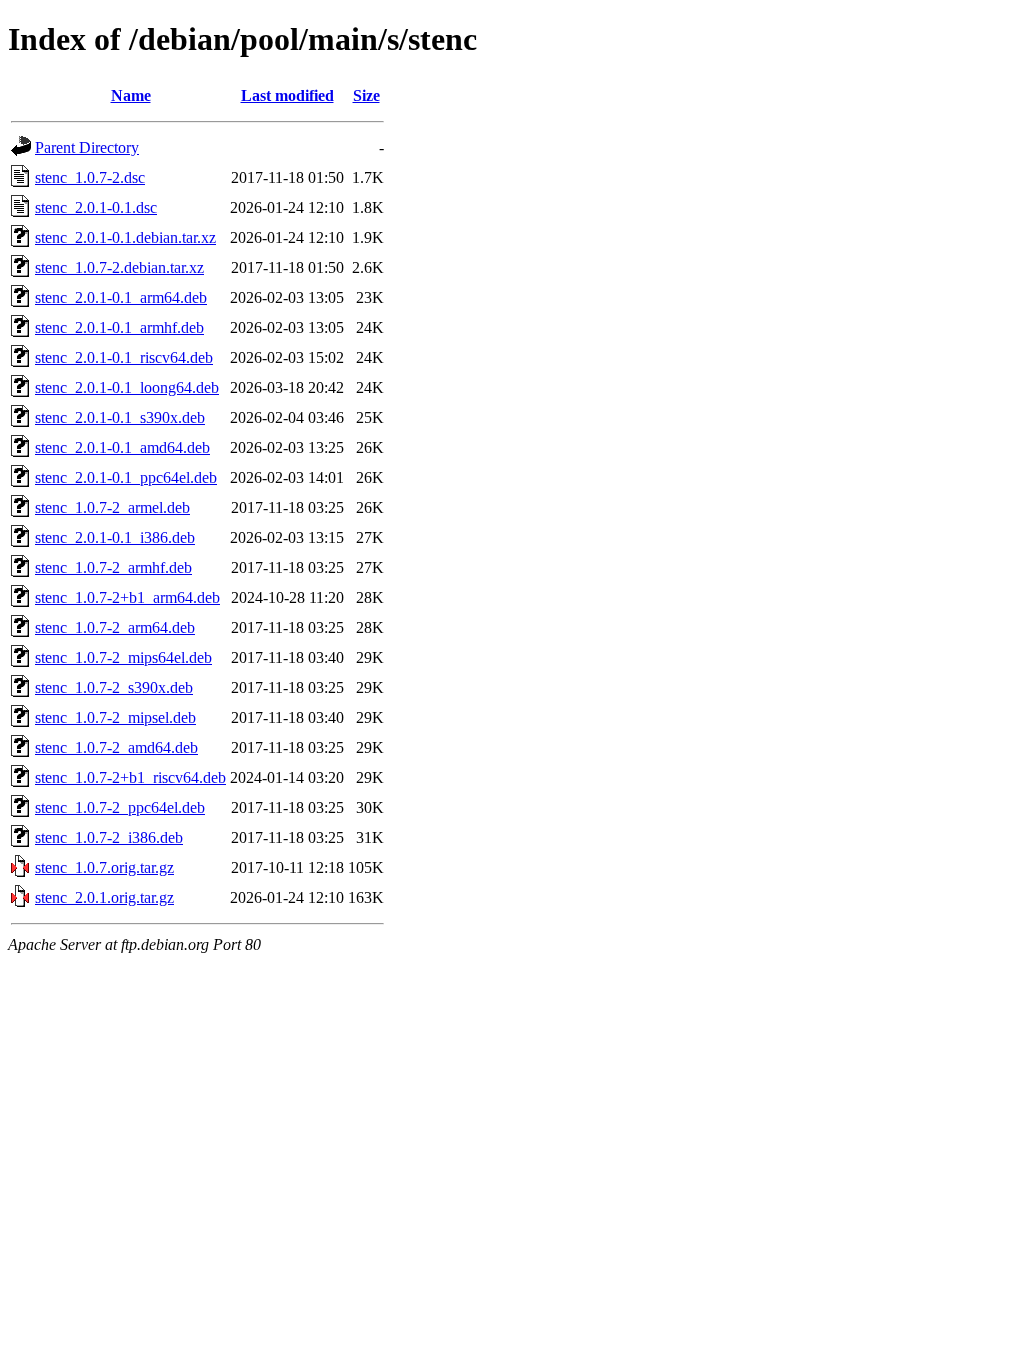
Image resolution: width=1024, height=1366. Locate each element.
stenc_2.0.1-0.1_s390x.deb (120, 417)
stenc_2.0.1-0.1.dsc (96, 207)
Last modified (287, 95)
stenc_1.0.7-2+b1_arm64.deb (127, 597)
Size (366, 95)
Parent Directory (87, 147)
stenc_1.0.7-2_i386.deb (109, 837)
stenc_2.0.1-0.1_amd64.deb (122, 447)
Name (131, 95)
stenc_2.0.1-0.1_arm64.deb (121, 297)
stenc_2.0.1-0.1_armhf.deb (119, 327)
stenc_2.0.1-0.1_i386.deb (115, 537)
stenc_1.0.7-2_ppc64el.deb (120, 807)
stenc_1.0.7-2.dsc (90, 177)
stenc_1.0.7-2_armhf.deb (113, 567)
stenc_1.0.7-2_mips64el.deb (123, 657)
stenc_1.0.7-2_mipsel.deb (115, 717)
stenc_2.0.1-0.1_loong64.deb (127, 387)
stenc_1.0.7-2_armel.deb (112, 507)
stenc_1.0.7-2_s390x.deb (114, 687)
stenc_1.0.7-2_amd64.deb (116, 747)
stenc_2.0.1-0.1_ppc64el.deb (126, 477)
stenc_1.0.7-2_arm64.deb (115, 627)
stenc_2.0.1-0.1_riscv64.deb (124, 357)
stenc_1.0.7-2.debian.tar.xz (119, 267)
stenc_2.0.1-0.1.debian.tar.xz (125, 237)
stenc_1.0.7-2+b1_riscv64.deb (130, 777)
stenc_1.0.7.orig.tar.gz (104, 867)
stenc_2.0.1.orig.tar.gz (104, 897)
